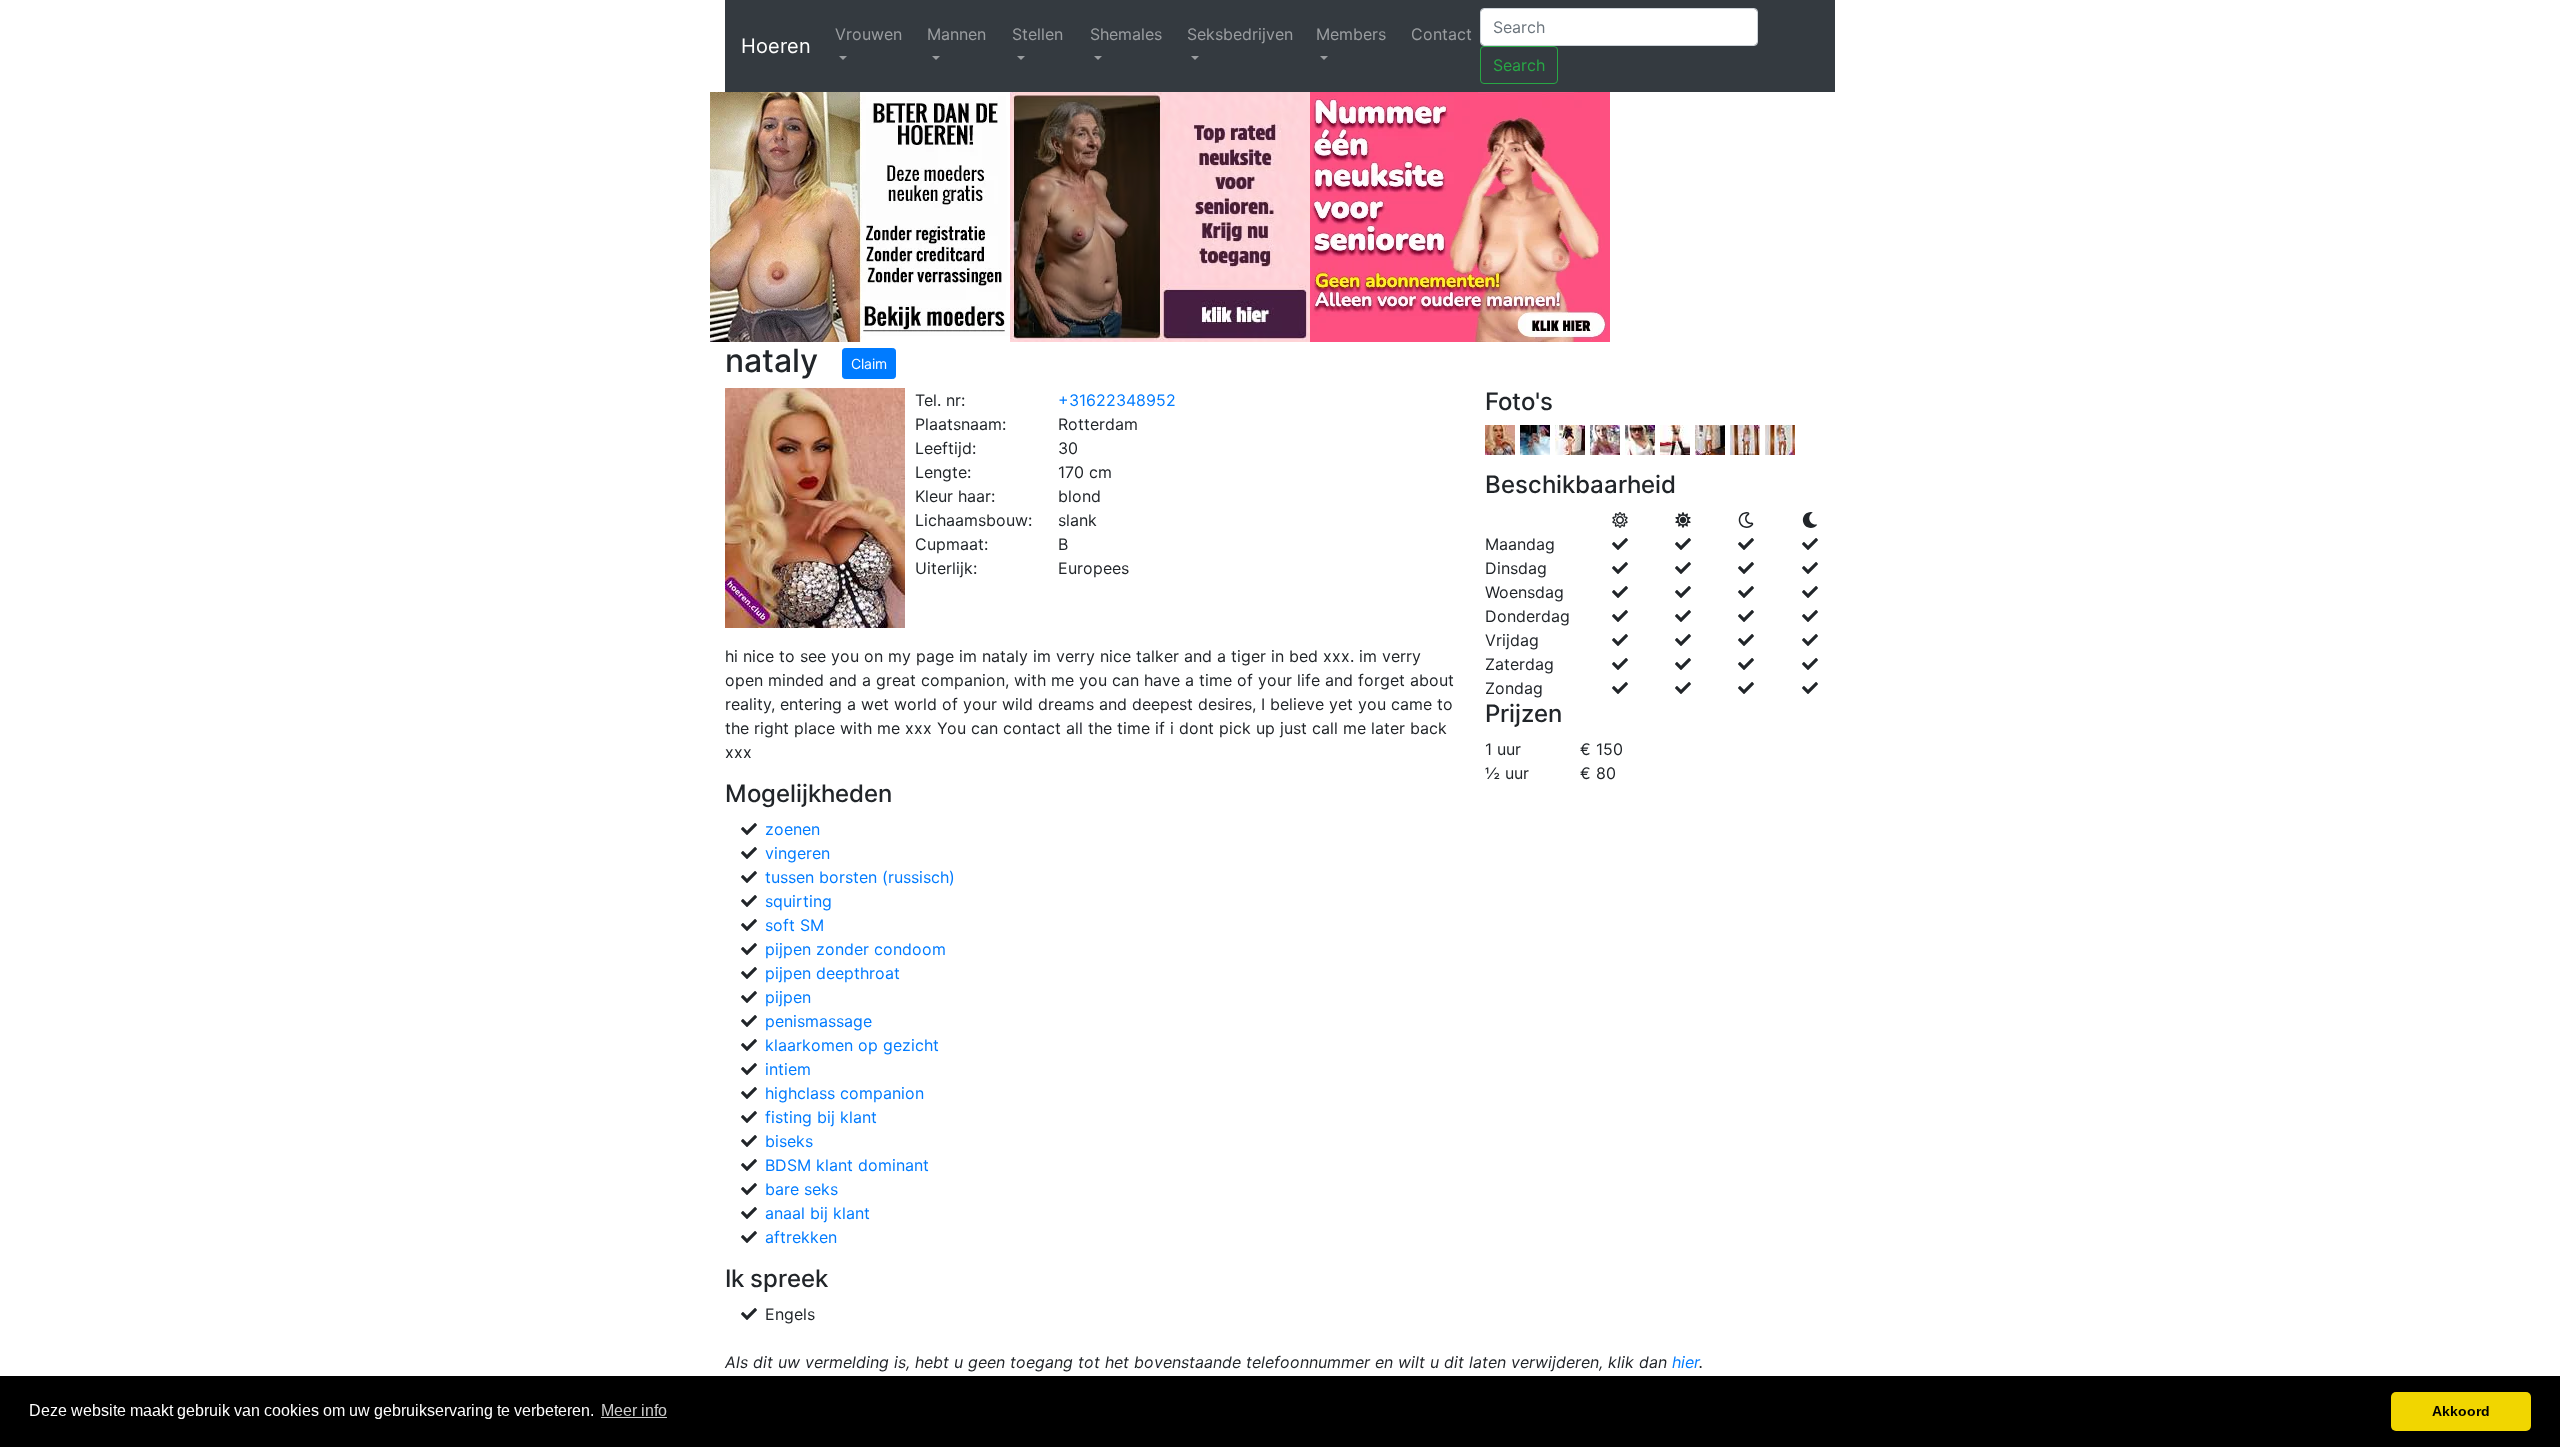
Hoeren (776, 46)
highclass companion (844, 1093)
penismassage (818, 1021)
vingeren (797, 853)
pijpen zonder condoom (855, 949)
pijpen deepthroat (832, 973)
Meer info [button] (634, 1410)
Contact (1441, 34)
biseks (789, 1141)
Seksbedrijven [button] (1240, 34)
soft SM (794, 925)
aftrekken (801, 1237)
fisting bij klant (821, 1117)
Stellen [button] (1037, 34)
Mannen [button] (956, 34)
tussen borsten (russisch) (860, 877)
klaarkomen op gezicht (852, 1045)
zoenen (792, 829)
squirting (798, 901)
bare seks (801, 1189)
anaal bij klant (817, 1213)
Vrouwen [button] (868, 34)
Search (1519, 65)
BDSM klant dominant (847, 1165)
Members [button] (1351, 34)
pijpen (788, 997)
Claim (869, 363)
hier (1685, 1362)
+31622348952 (1117, 400)
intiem (788, 1069)
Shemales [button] (1126, 34)
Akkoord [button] (2461, 1411)
